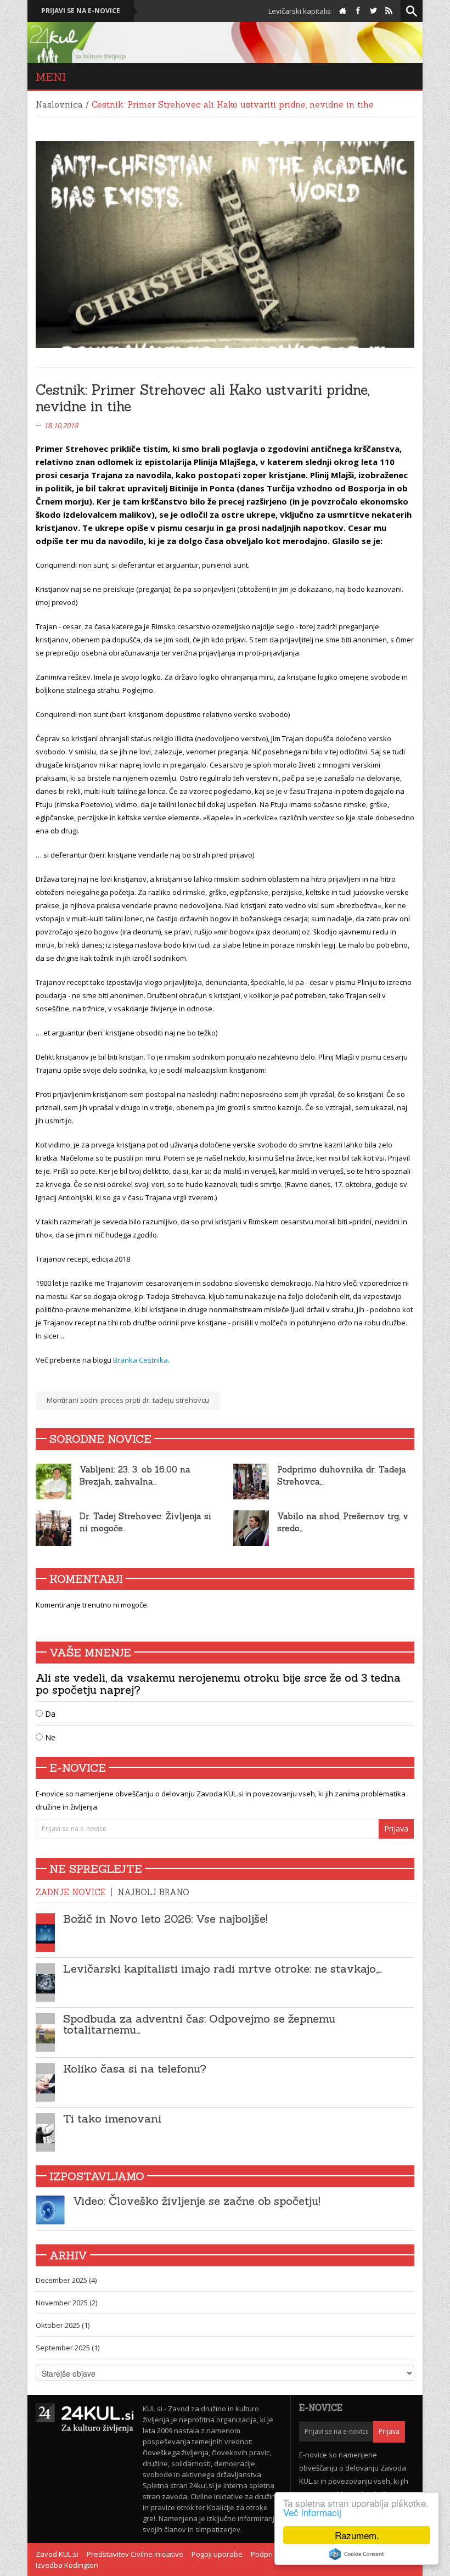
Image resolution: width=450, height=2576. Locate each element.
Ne (49, 1737)
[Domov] (343, 11)
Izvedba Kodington (67, 2565)
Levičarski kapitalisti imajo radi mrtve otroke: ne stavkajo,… (223, 1969)
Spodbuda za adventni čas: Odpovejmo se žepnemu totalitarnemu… (199, 2024)
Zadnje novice (71, 1892)
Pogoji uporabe (217, 2554)
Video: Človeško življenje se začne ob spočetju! (197, 2201)
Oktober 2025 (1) (63, 2325)
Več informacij (312, 2512)
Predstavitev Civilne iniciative (135, 2554)
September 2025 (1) (67, 2348)
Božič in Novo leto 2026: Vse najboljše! (165, 1919)
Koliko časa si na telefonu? (135, 2068)
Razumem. (357, 2535)
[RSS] (389, 11)
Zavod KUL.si (57, 2554)
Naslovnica (59, 105)
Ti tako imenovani (112, 2118)
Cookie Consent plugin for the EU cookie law (357, 2554)
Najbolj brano (153, 1892)
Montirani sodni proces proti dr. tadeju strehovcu (128, 1400)
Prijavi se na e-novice (81, 11)
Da (49, 1714)
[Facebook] (358, 11)
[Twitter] (373, 11)
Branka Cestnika (140, 1360)
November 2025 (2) (66, 2303)
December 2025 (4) (66, 2280)
